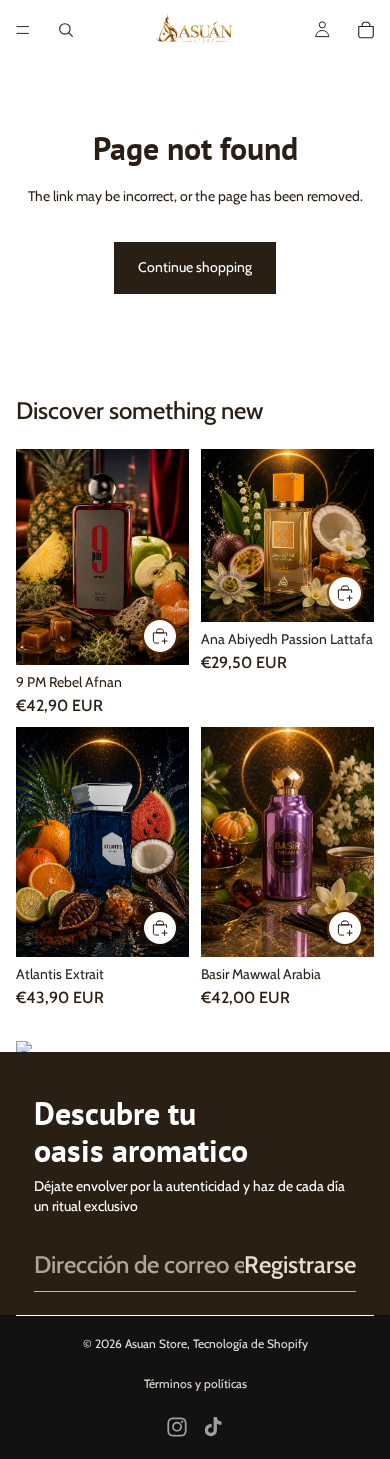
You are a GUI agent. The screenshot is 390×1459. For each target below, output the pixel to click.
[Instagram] (177, 1427)
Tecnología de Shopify (250, 1343)
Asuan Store (156, 1343)
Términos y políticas (195, 1383)
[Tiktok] (213, 1427)
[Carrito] (366, 30)
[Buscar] (66, 30)
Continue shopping (195, 267)
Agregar (177, 635)
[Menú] (23, 30)
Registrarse (300, 1264)
